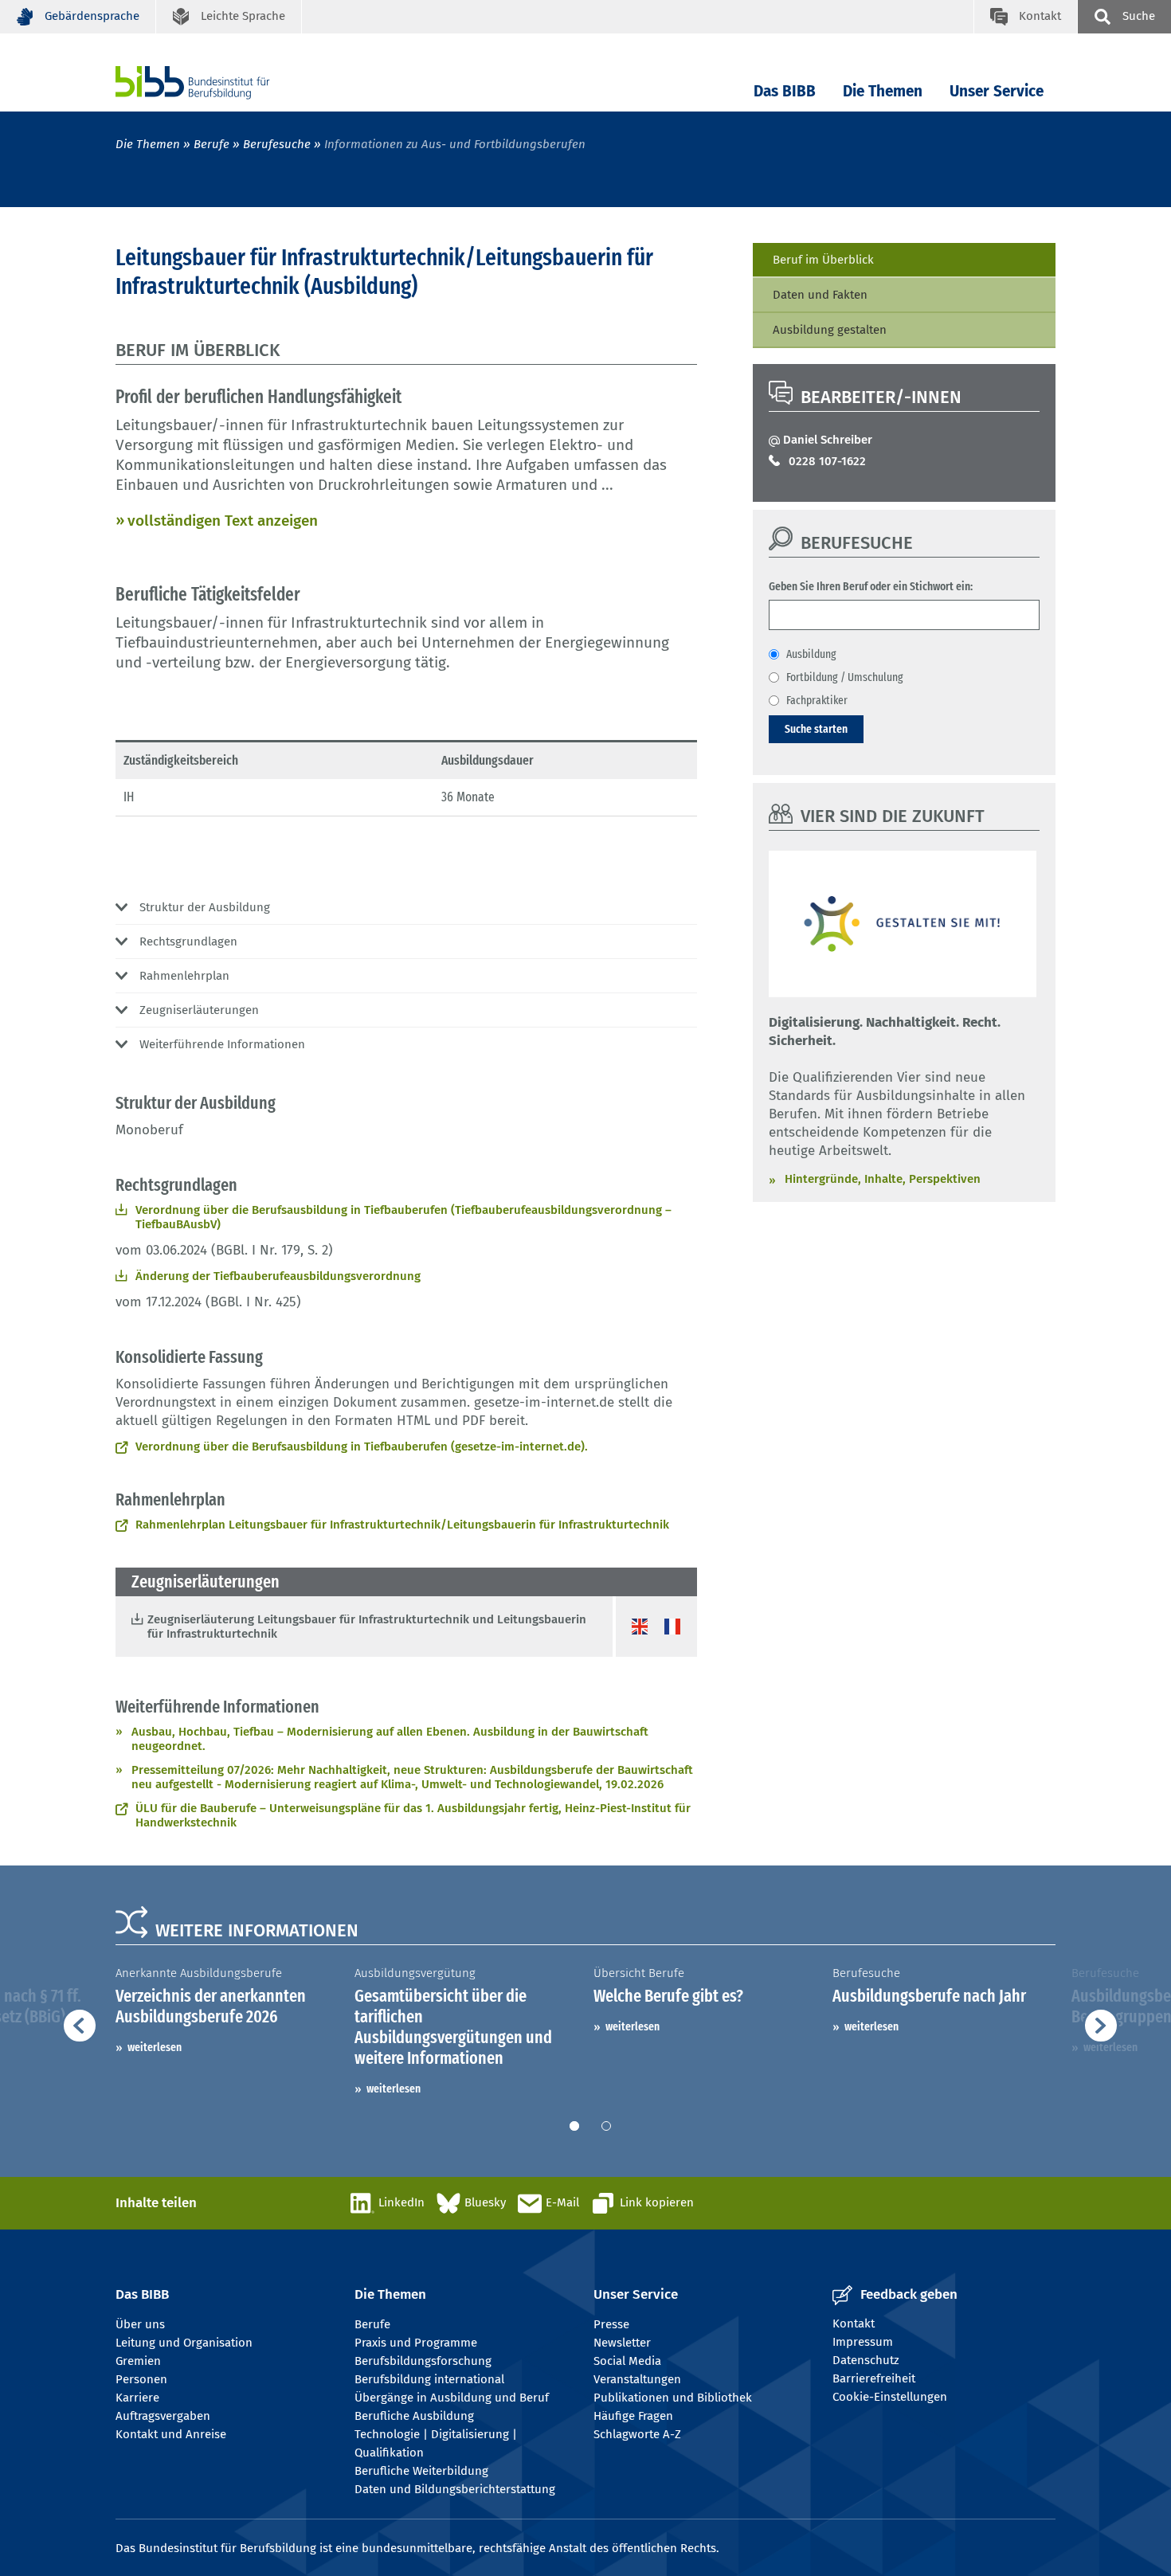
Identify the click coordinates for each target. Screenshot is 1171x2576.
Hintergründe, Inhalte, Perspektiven (883, 1179)
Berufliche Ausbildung (414, 2416)
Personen (141, 2379)
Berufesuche (277, 144)
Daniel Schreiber (828, 440)
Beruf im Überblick (823, 260)
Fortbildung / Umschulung (845, 677)
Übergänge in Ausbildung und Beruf (452, 2398)
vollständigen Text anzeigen (223, 521)
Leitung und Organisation (184, 2343)
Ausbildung (811, 654)
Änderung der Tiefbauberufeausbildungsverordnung (278, 1276)
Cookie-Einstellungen (890, 2397)
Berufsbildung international (429, 2379)
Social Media (627, 2361)
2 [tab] (606, 2126)
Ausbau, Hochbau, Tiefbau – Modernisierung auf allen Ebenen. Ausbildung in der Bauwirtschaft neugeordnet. (390, 1739)
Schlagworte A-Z (637, 2434)
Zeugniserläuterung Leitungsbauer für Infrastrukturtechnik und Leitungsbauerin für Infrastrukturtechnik (367, 1627)
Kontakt (854, 2323)
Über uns (140, 2324)
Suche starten (816, 729)
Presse (611, 2324)
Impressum (863, 2342)
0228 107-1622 (827, 461)
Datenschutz (866, 2360)
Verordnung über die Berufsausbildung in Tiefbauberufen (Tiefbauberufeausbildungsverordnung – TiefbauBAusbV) (403, 1217)
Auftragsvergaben (163, 2416)
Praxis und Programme (416, 2343)
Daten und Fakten (820, 295)
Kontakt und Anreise (171, 2434)
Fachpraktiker (817, 700)
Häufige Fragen (633, 2416)
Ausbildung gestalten (830, 330)
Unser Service (997, 91)
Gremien (138, 2361)
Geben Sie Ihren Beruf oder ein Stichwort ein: (871, 586)
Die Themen (883, 91)
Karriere (137, 2398)
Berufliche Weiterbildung (421, 2471)
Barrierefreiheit (874, 2378)
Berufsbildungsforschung (423, 2361)
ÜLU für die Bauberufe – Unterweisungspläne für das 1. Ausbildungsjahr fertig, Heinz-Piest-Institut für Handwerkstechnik (413, 1815)
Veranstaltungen (637, 2379)
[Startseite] (217, 82)
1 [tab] (574, 2126)
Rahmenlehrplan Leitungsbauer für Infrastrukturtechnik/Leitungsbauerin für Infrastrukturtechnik (402, 1525)
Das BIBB (785, 91)
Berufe (211, 144)
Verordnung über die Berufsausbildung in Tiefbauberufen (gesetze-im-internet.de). (362, 1447)
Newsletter (622, 2343)
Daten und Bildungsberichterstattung (455, 2489)
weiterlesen (155, 2047)
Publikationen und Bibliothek (673, 2398)
